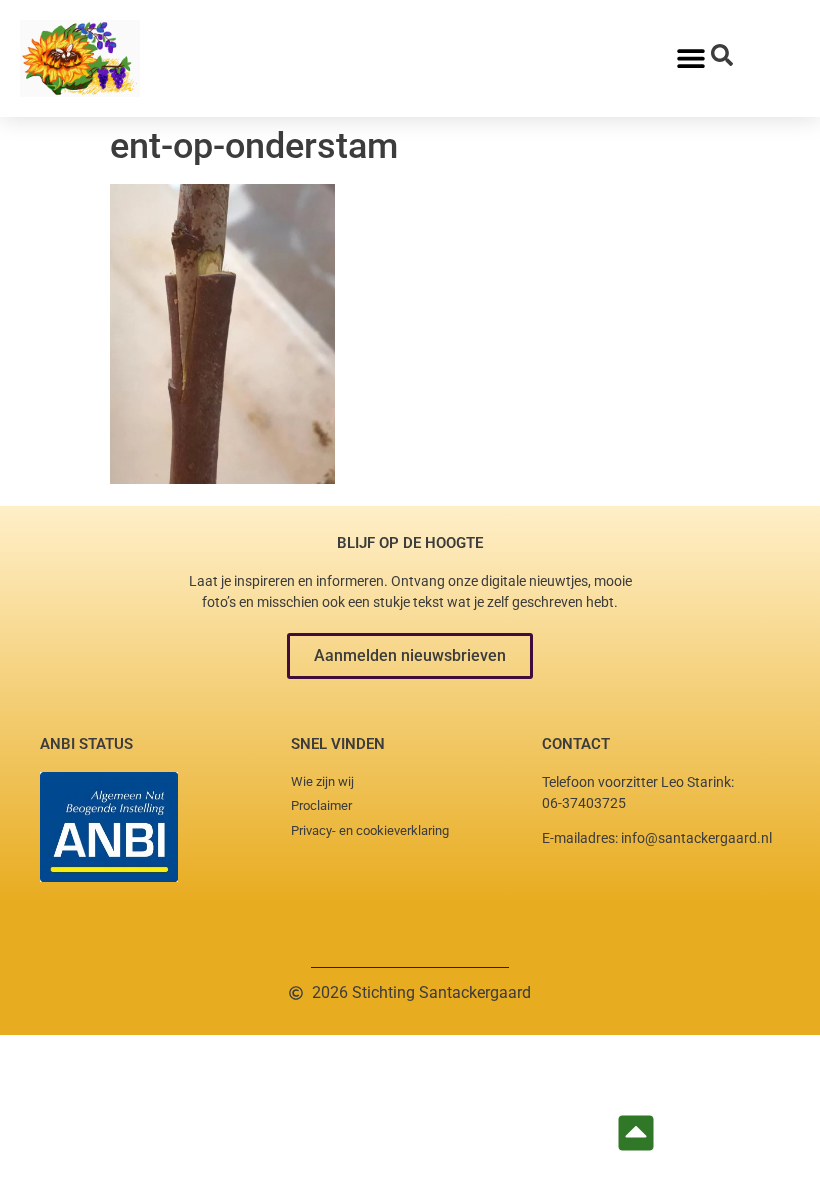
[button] (410, 656)
